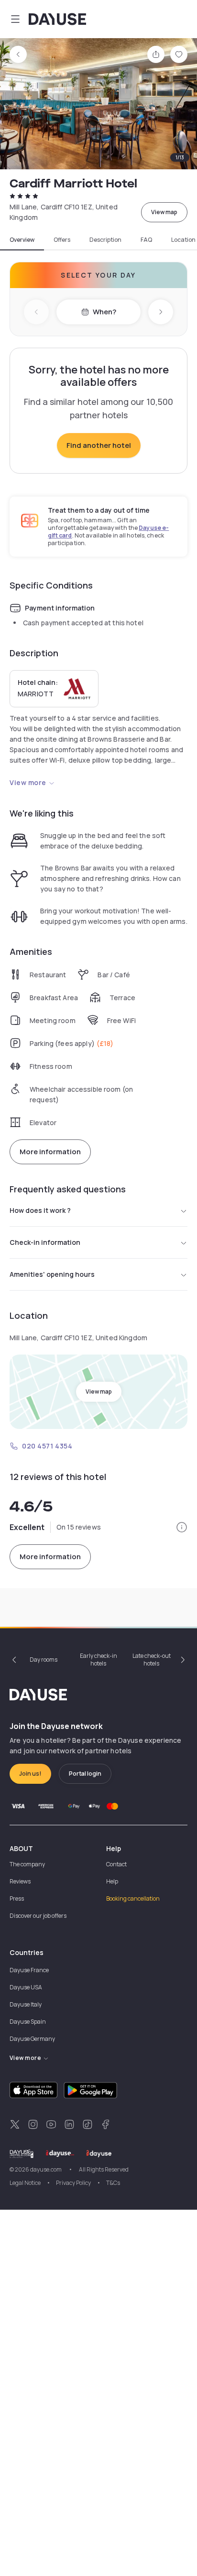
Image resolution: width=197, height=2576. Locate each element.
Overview (22, 240)
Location (183, 240)
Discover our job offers (38, 1916)
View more (28, 782)
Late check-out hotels (152, 1660)
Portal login (85, 1774)
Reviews (20, 1881)
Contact (116, 1864)
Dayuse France (29, 1970)
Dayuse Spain (28, 2022)
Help (112, 1881)
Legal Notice (25, 2183)
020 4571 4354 (47, 1446)
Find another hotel (99, 445)
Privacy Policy (73, 2183)
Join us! (30, 1774)
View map (164, 212)
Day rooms (44, 1660)
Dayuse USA (26, 1987)
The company (27, 1864)
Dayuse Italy (26, 2004)
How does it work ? (40, 1210)
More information (50, 1152)
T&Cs (113, 2183)
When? (104, 312)
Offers (62, 240)
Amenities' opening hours (52, 1274)
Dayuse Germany (32, 2039)
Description (105, 240)
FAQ (146, 240)
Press (17, 1898)
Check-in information (45, 1242)
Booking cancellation (133, 1898)
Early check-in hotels (98, 1660)
